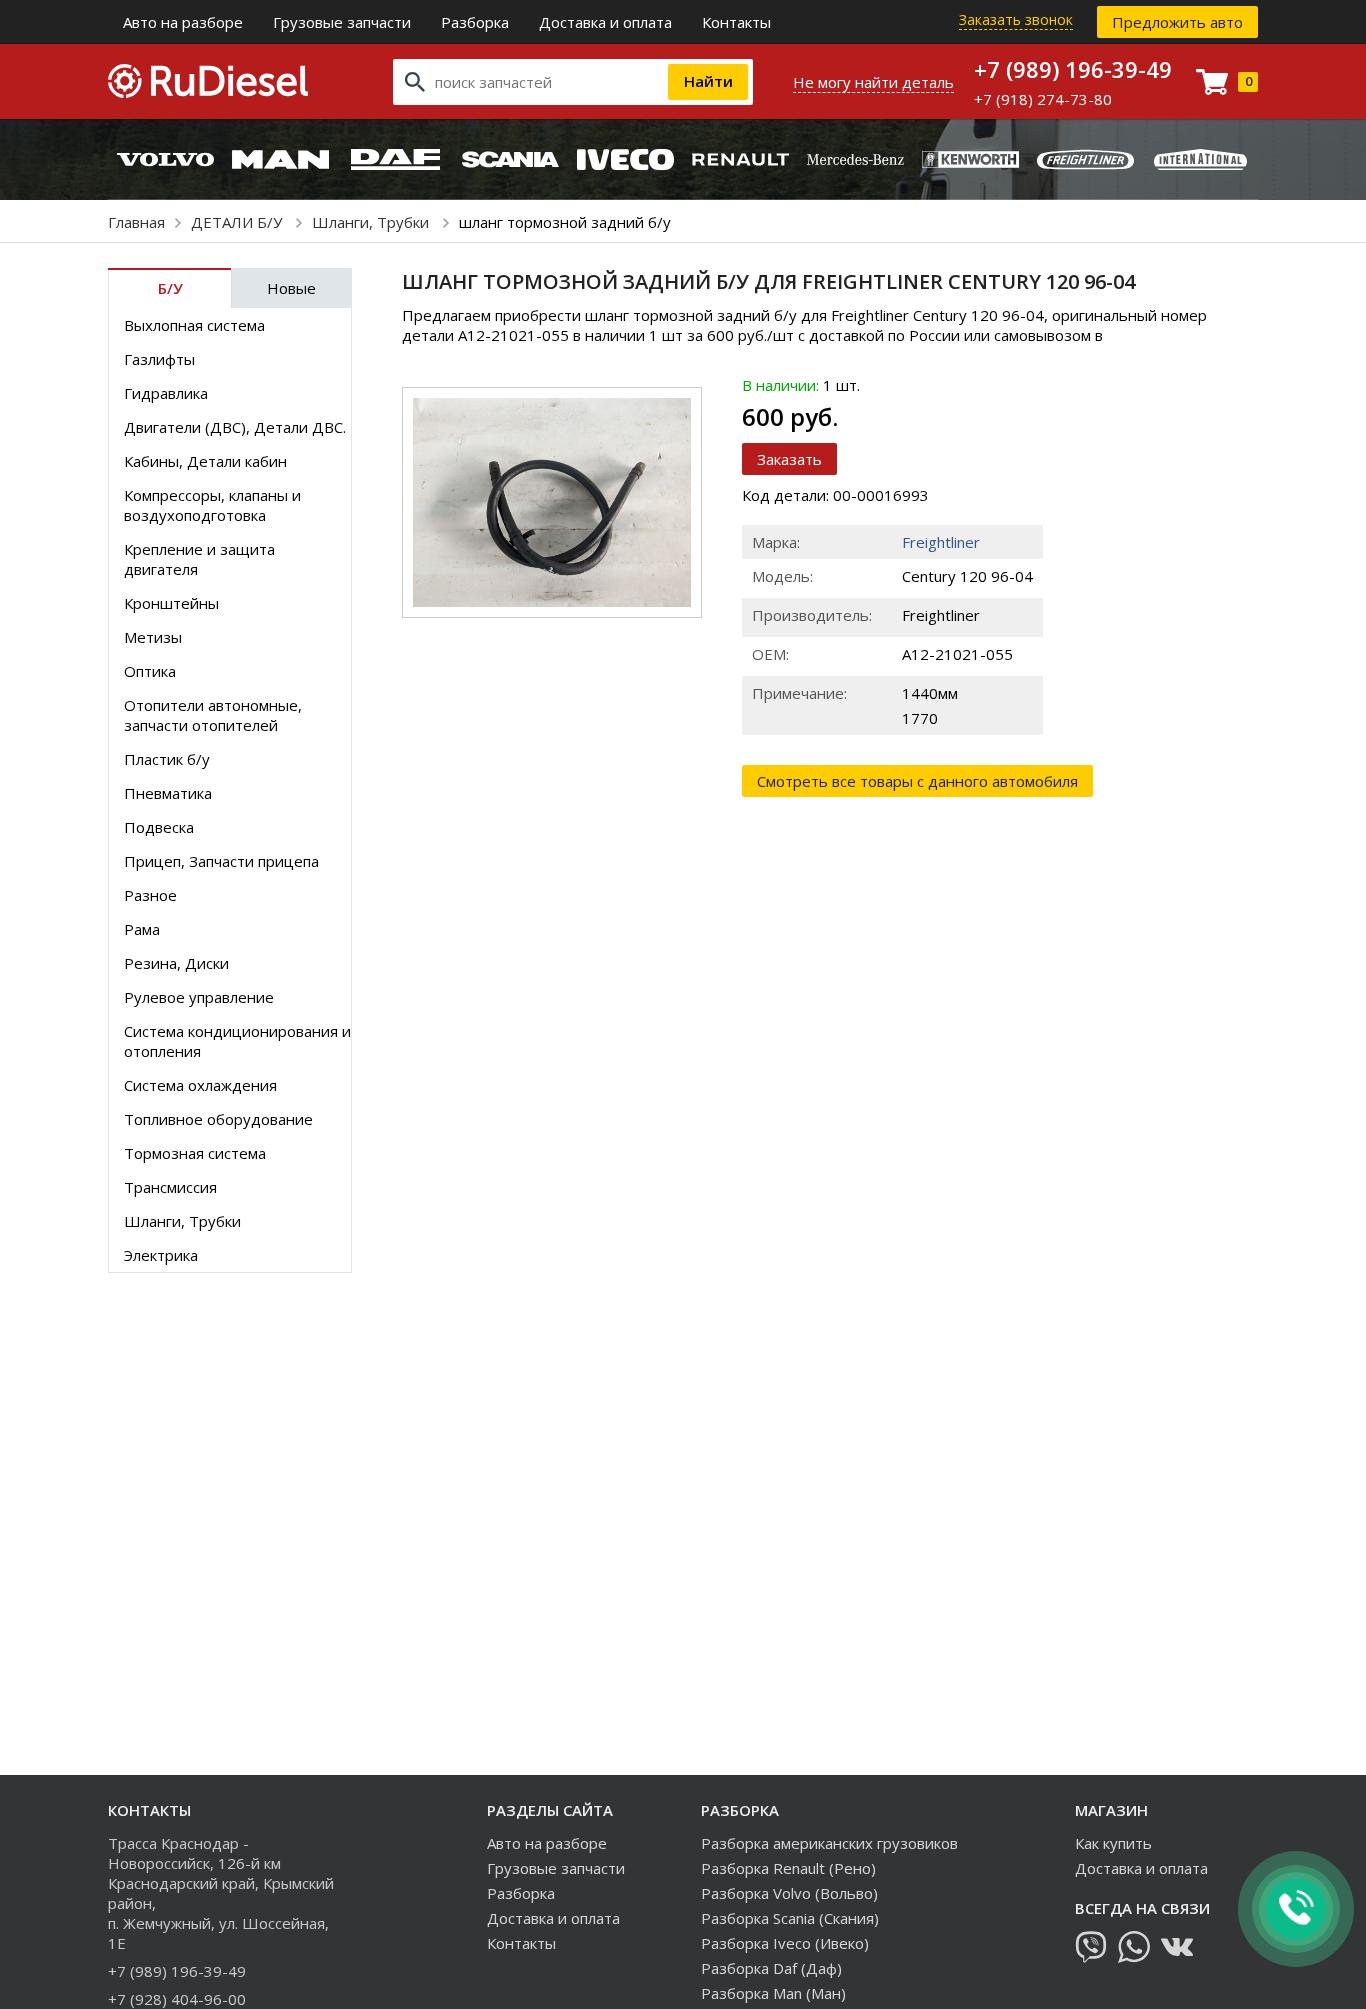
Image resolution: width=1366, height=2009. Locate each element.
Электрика (161, 1255)
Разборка (475, 22)
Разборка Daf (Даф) (771, 1968)
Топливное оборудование (218, 1119)
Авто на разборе (183, 22)
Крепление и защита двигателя (199, 559)
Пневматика (168, 793)
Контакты (736, 22)
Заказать (789, 459)
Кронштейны (171, 603)
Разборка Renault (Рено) (788, 1868)
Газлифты (159, 359)
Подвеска (159, 827)
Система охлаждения (200, 1085)
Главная (136, 222)
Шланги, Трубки (372, 222)
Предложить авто (1177, 22)
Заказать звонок (1016, 19)
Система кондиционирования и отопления (237, 1041)
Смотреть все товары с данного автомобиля (917, 781)
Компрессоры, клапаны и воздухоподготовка (212, 505)
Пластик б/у (167, 759)
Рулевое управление (199, 997)
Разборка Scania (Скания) (790, 1918)
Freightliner (941, 542)
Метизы (153, 637)
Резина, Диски (176, 963)
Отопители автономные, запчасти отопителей (213, 715)
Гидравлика (166, 393)
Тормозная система (195, 1153)
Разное (150, 895)
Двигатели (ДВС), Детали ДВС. (235, 427)
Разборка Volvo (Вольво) (789, 1893)
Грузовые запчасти (342, 22)
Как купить (1113, 1843)
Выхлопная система (194, 325)
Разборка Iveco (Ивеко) (785, 1943)
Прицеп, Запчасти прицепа (221, 861)
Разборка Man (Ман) (773, 1993)
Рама (142, 929)
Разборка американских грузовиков (829, 1843)
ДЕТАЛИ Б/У (238, 222)
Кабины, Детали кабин (205, 461)
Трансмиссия (170, 1187)
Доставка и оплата (605, 22)
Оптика (150, 671)
